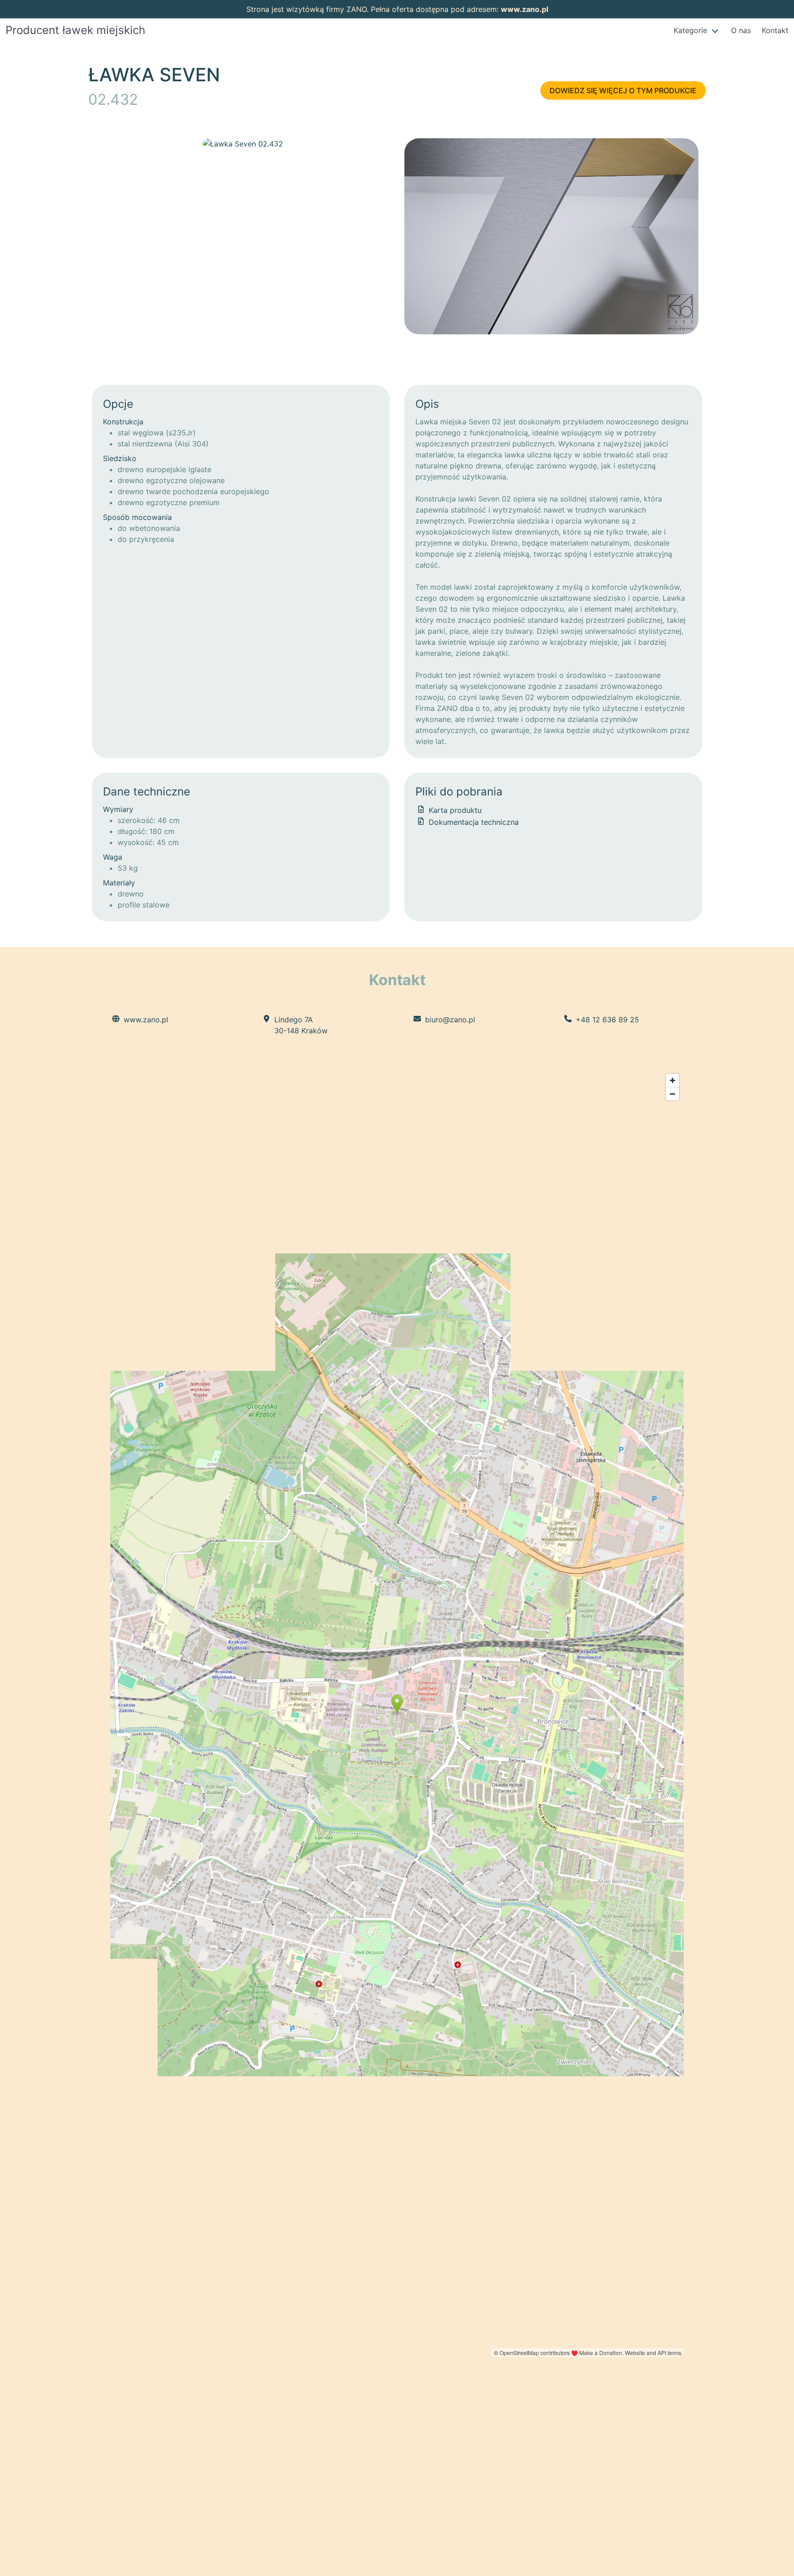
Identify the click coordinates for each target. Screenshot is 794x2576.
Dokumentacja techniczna (473, 822)
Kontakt (775, 30)
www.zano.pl (525, 9)
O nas (741, 30)
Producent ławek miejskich (75, 30)
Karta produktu (454, 810)
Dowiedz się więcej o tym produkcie (623, 90)
